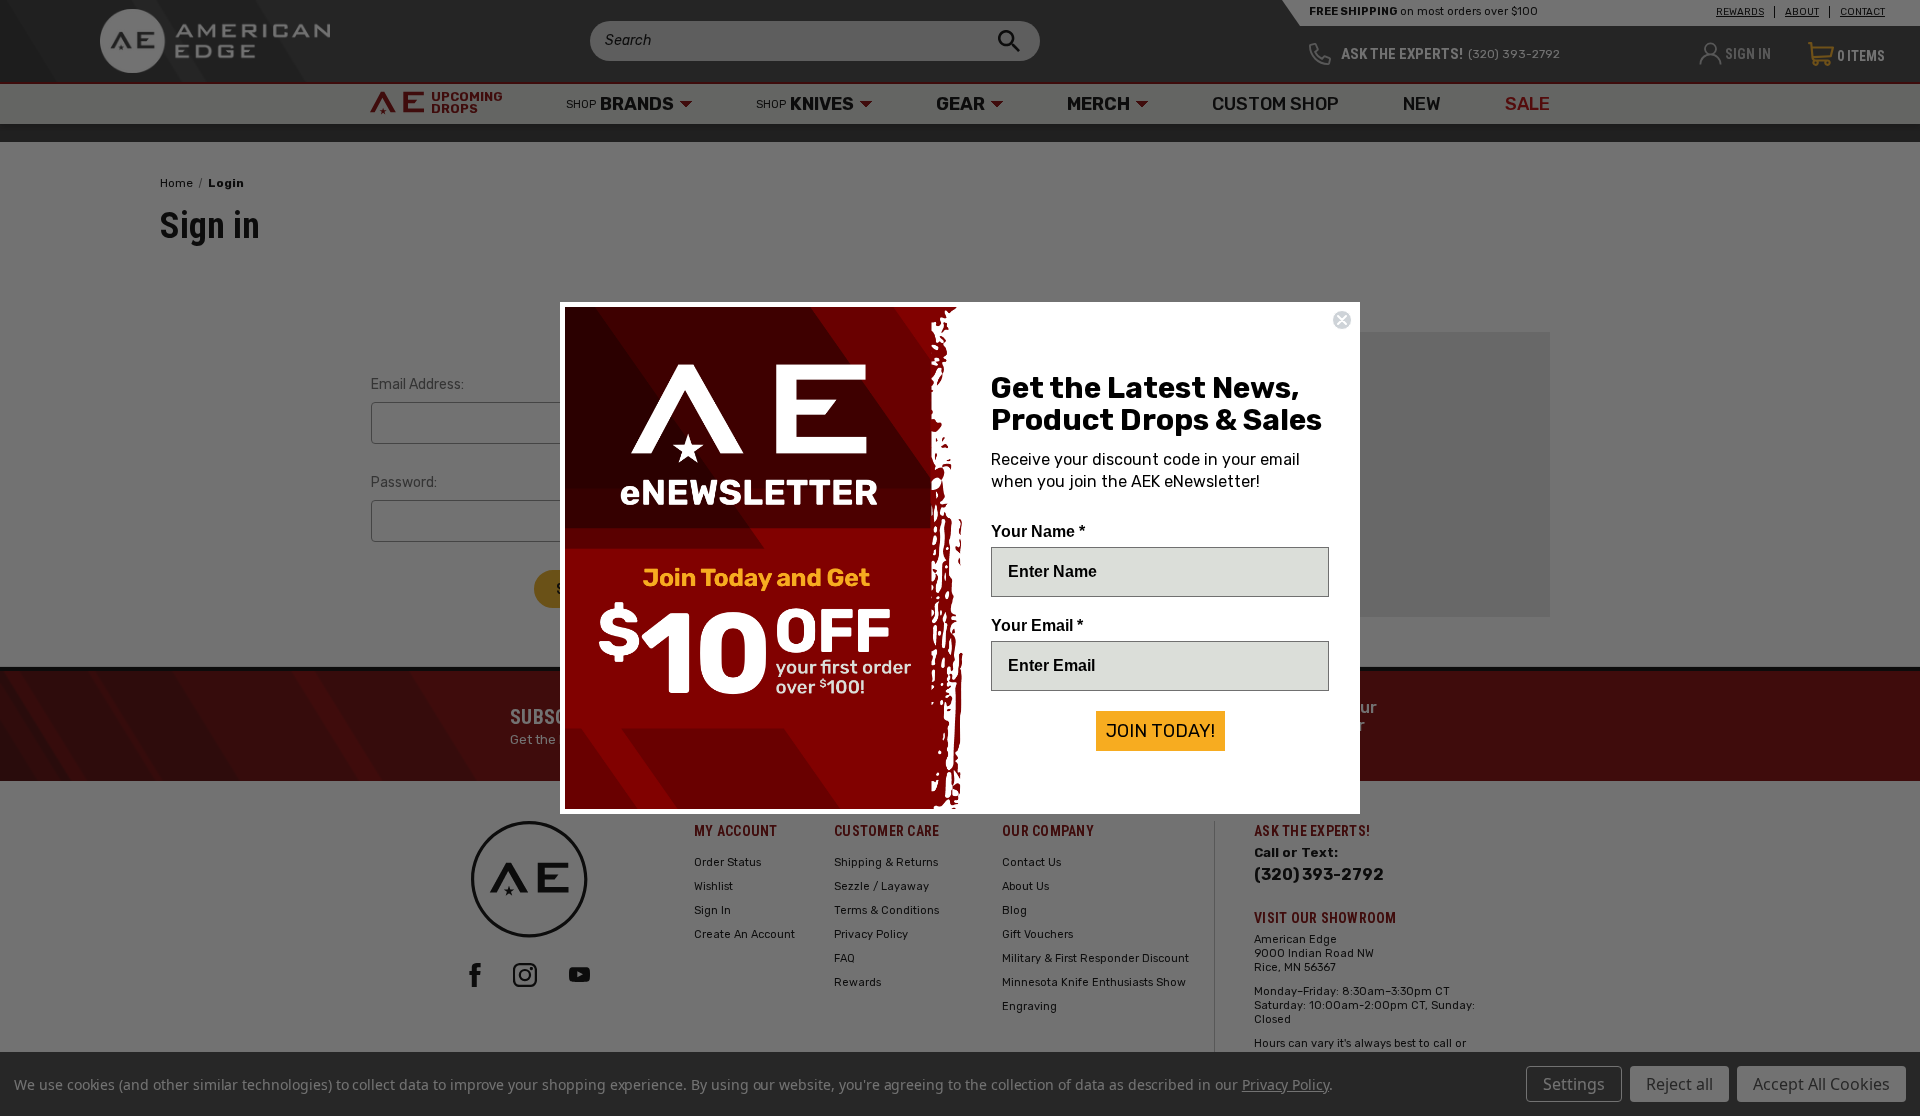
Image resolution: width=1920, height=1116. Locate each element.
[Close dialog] (1342, 320)
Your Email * (1037, 625)
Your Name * (1038, 531)
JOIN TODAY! (1160, 731)
